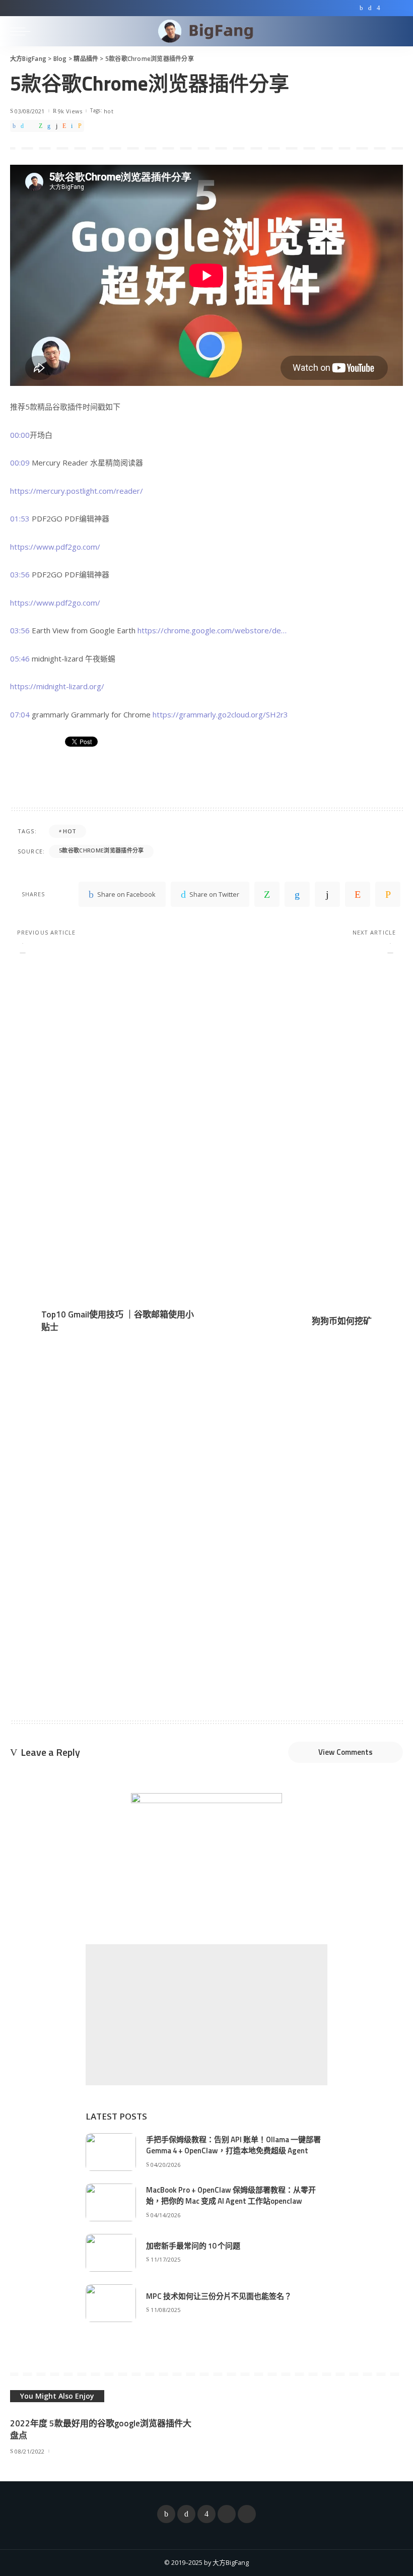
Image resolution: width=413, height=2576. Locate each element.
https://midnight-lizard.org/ (57, 686)
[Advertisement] (206, 2015)
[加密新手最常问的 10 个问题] (111, 2253)
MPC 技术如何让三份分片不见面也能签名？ (219, 2296)
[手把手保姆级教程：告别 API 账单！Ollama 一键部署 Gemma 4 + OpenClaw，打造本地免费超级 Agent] (111, 2152)
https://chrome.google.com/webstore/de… (212, 630)
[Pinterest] (31, 126)
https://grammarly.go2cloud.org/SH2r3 (220, 714)
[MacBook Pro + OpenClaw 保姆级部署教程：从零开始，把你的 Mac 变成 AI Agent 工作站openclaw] (111, 2202)
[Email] (80, 126)
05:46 (20, 658)
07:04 (20, 714)
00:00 (20, 435)
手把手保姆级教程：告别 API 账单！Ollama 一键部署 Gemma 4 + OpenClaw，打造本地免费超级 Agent (233, 2145)
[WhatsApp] (41, 126)
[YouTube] (388, 8)
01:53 (20, 518)
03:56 (20, 574)
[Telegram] (398, 8)
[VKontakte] (72, 126)
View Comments (346, 1752)
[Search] (394, 31)
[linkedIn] (49, 126)
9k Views (70, 111)
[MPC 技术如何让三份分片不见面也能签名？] (111, 2303)
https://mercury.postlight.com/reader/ (77, 491)
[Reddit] (64, 126)
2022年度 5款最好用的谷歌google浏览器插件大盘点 (101, 2430)
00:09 (20, 463)
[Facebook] (361, 8)
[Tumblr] (57, 126)
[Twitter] (370, 8)
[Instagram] (378, 8)
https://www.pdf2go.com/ (55, 547)
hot (109, 111)
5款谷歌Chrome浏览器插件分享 (101, 850)
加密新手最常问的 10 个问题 (193, 2246)
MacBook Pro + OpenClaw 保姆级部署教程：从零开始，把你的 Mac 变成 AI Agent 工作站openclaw (231, 2196)
